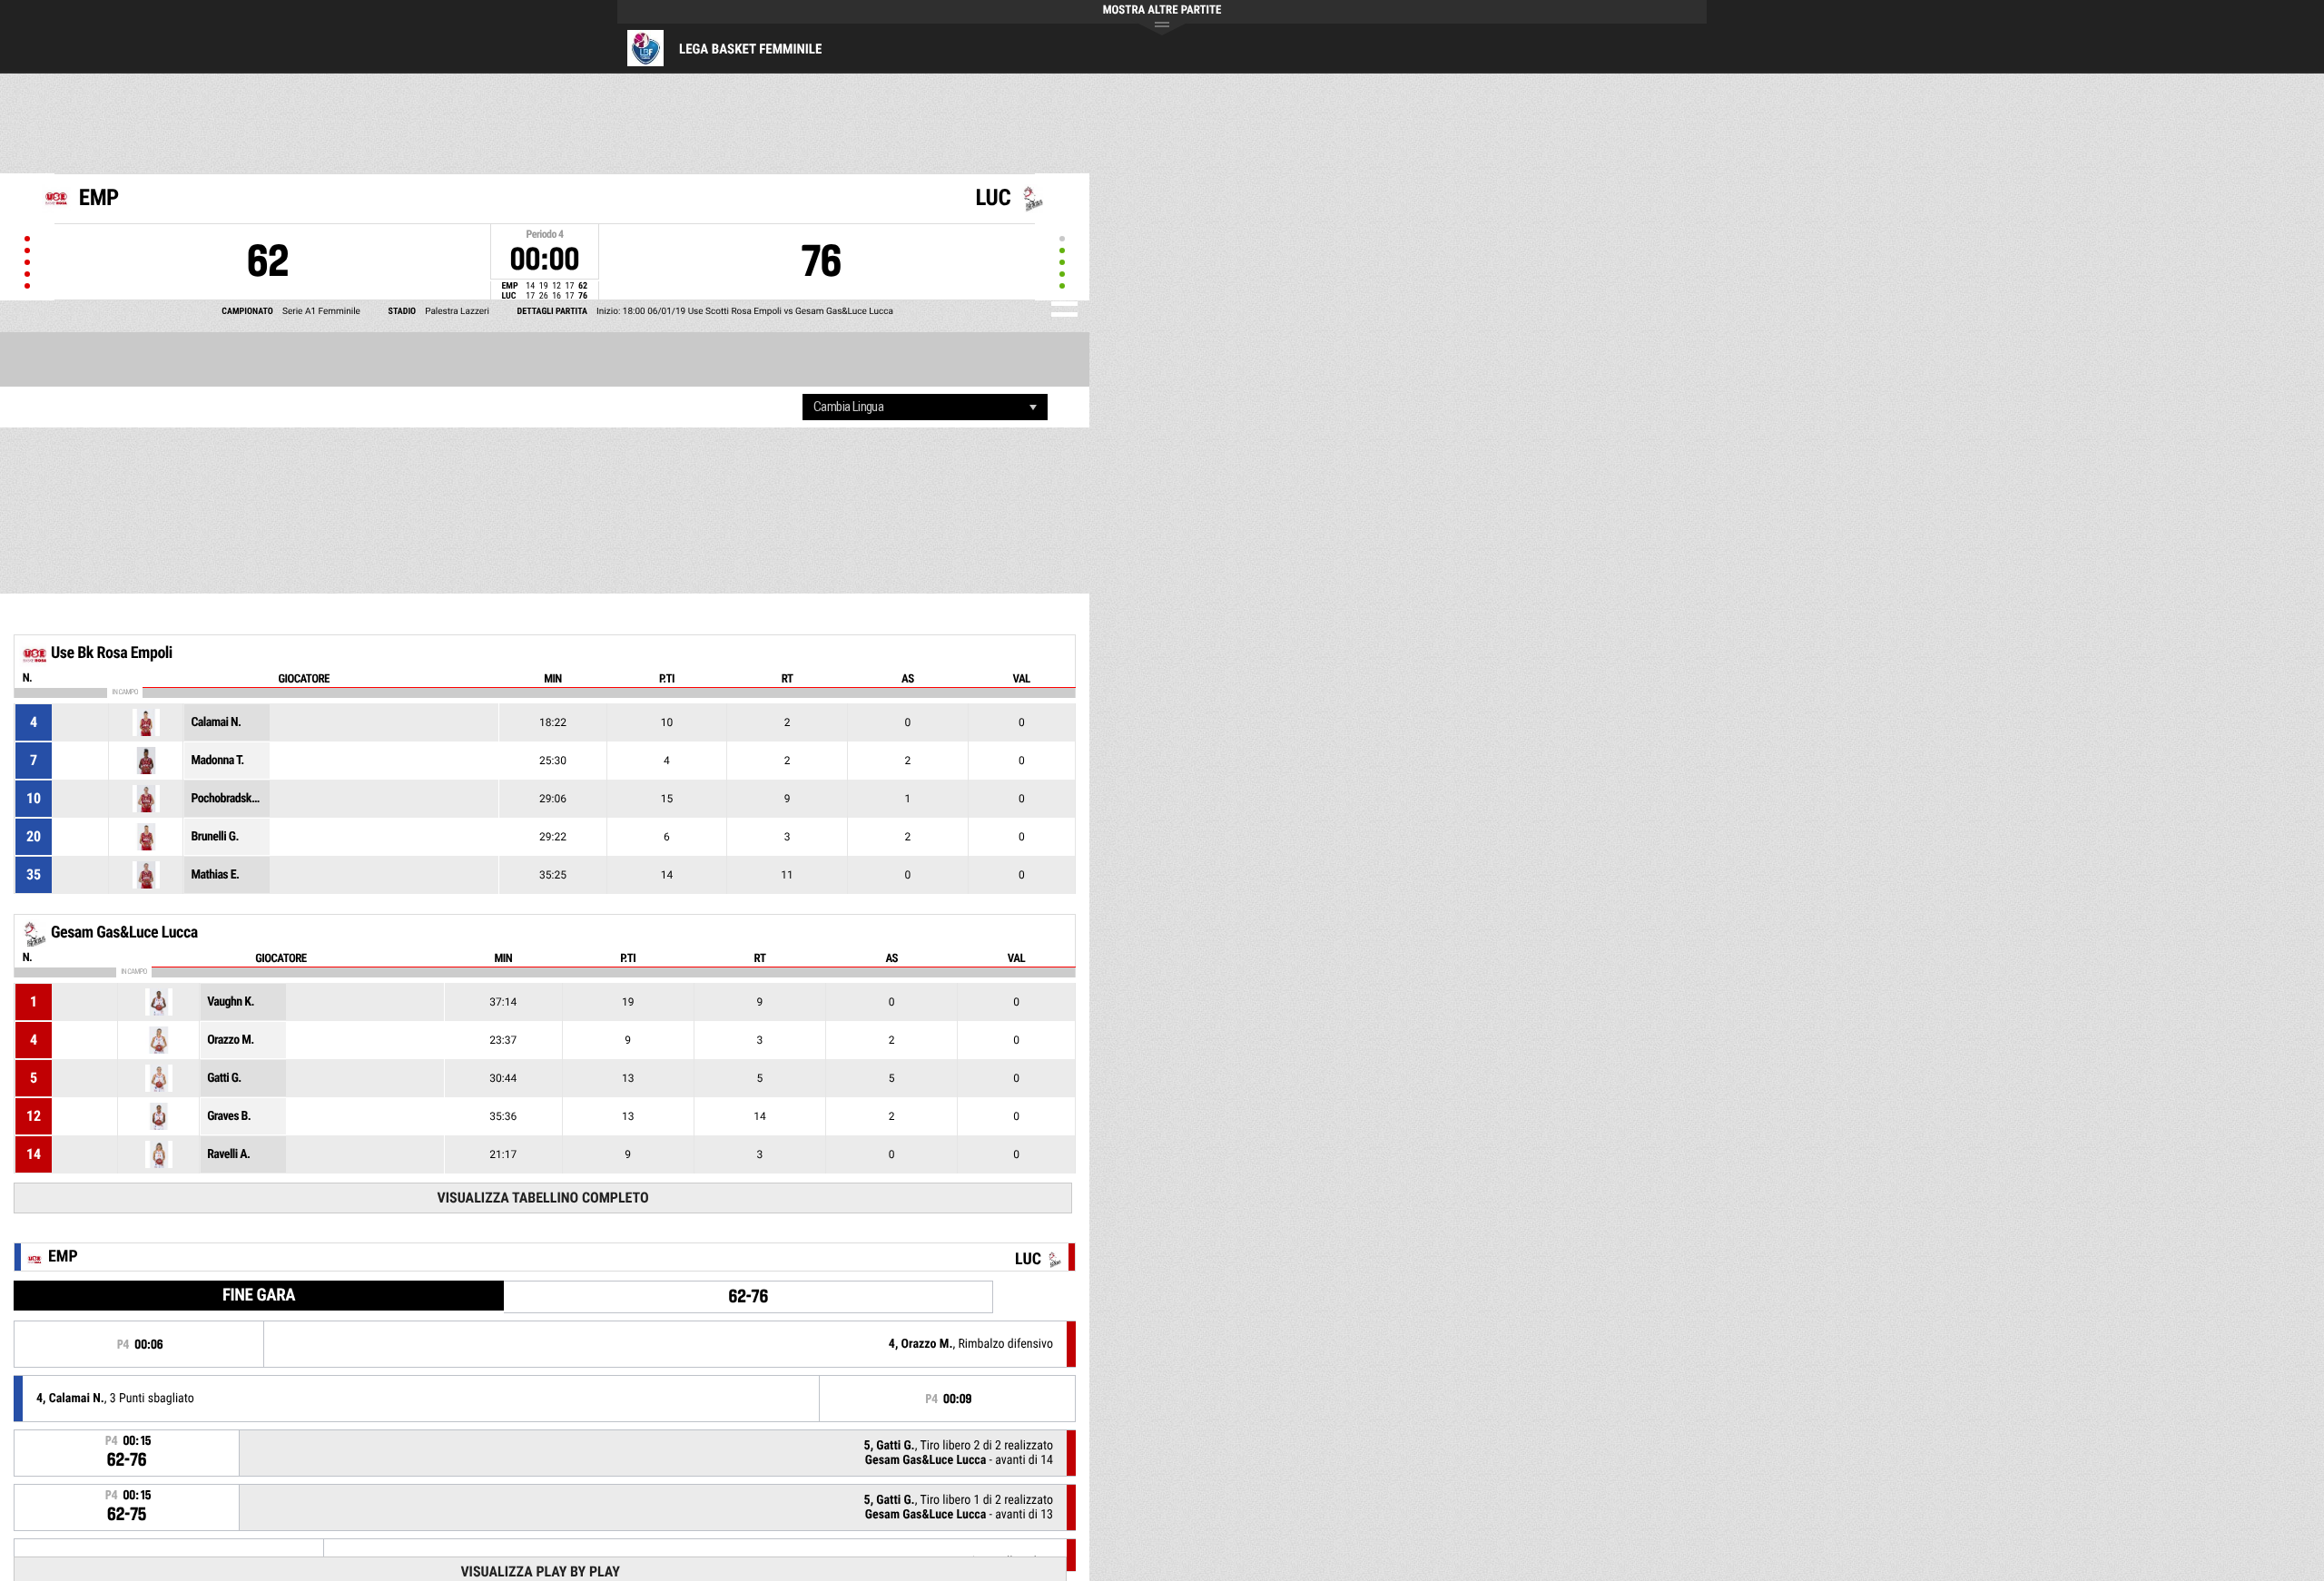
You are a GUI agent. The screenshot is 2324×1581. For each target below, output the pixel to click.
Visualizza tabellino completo (542, 1198)
